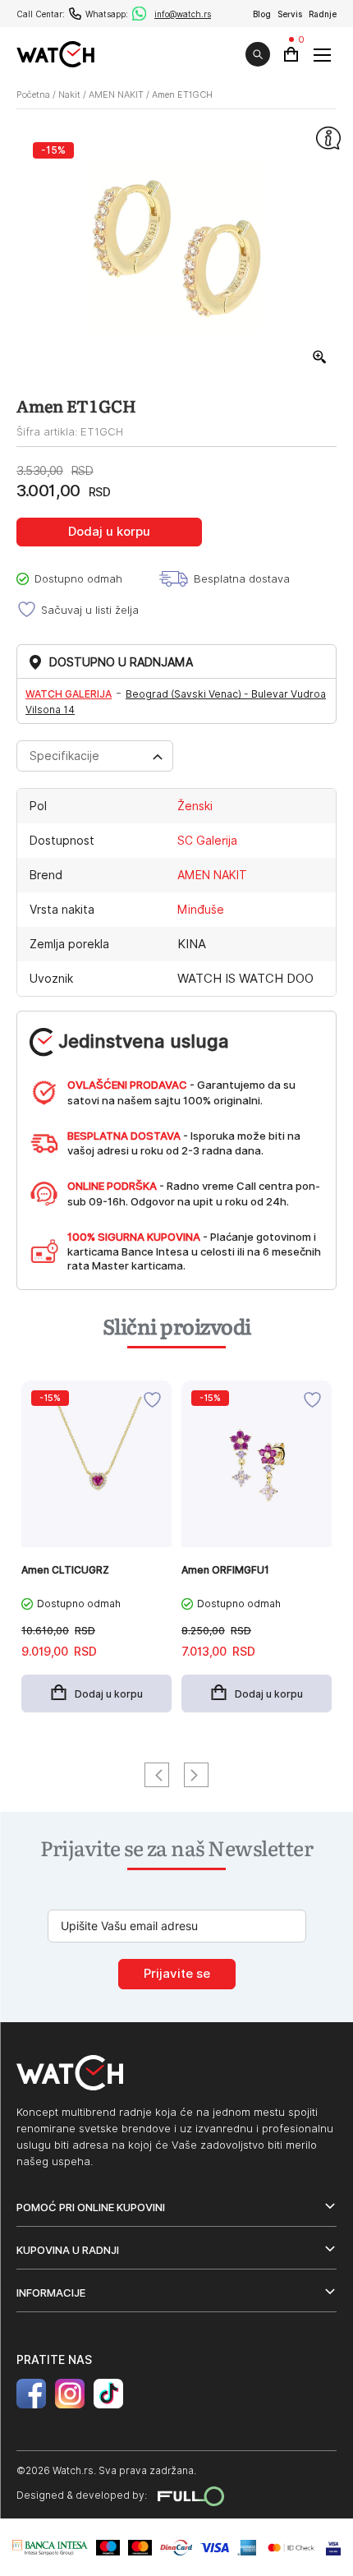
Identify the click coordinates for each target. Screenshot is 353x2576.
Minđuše (201, 910)
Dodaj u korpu (109, 532)
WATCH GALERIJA (69, 694)
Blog (262, 14)
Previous (157, 1775)
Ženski (195, 806)
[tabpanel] (96, 1555)
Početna (33, 94)
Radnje (323, 14)
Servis (290, 14)
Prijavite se (177, 1974)
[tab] (95, 756)
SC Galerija (207, 841)
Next (196, 1775)
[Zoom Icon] (320, 357)
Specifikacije (64, 756)
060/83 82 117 (75, 14)
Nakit (69, 94)
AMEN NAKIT (116, 94)
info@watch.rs (183, 14)
